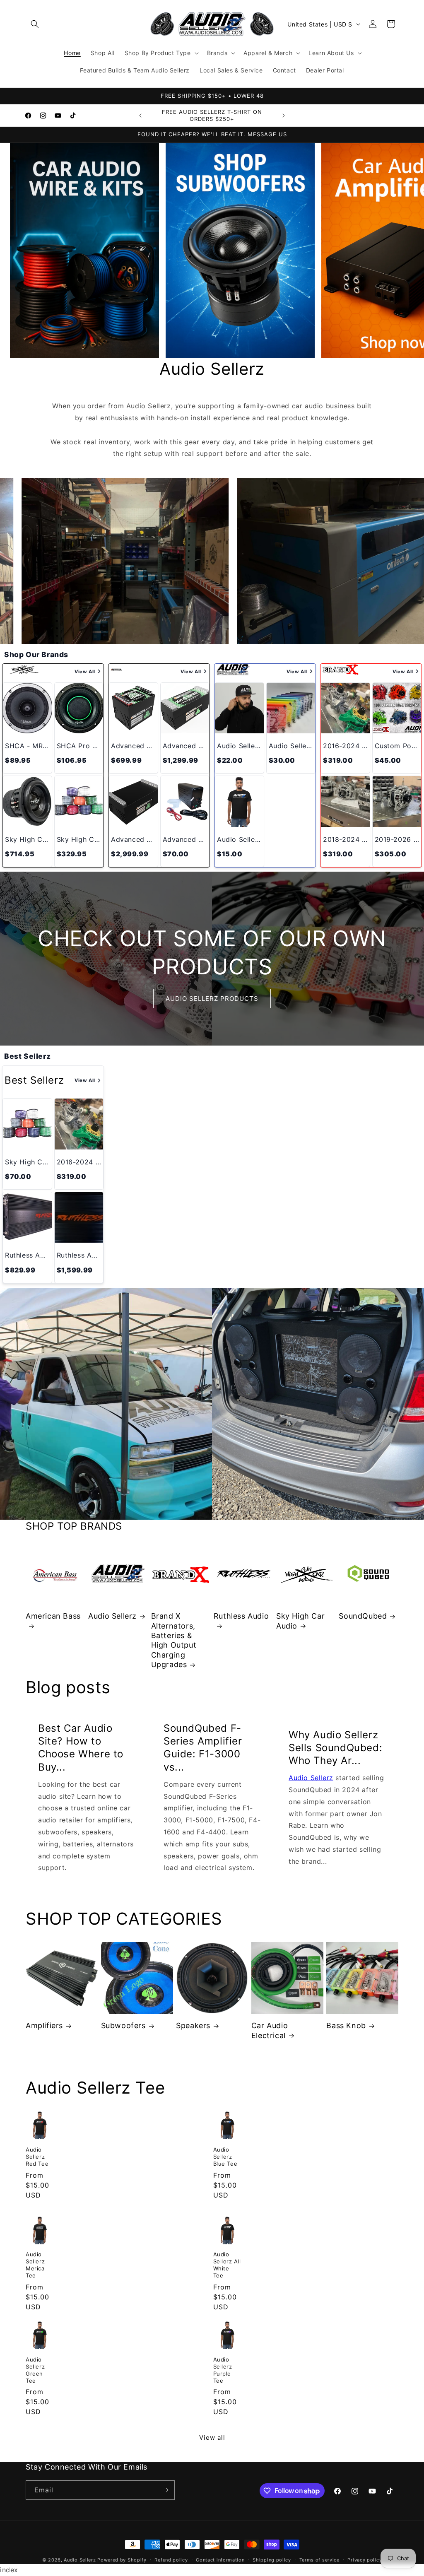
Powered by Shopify (122, 2560)
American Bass (53, 1616)
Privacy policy (365, 2560)
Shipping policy (272, 2560)
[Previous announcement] (140, 116)
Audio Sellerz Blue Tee (225, 2157)
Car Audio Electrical (270, 2030)
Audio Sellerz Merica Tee (35, 2265)
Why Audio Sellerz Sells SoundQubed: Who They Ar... (335, 1747)
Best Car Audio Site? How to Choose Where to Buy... (81, 1748)
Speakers (193, 2025)
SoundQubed (363, 1616)
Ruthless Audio (241, 1616)
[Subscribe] (165, 2490)
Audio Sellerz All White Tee (227, 2265)
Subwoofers (123, 2025)
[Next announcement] (284, 116)
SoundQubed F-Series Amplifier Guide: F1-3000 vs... (203, 1748)
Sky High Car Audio (300, 1621)
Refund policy (171, 2560)
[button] (35, 24)
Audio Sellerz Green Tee (35, 2370)
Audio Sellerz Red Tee (37, 2157)
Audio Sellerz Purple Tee (223, 2370)
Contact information (220, 2560)
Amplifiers (44, 2025)
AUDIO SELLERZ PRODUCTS (212, 999)
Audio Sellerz (112, 1616)
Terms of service (319, 2560)
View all (212, 2437)
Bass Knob (346, 2025)
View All (85, 672)
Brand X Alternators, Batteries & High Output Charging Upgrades (174, 1640)
